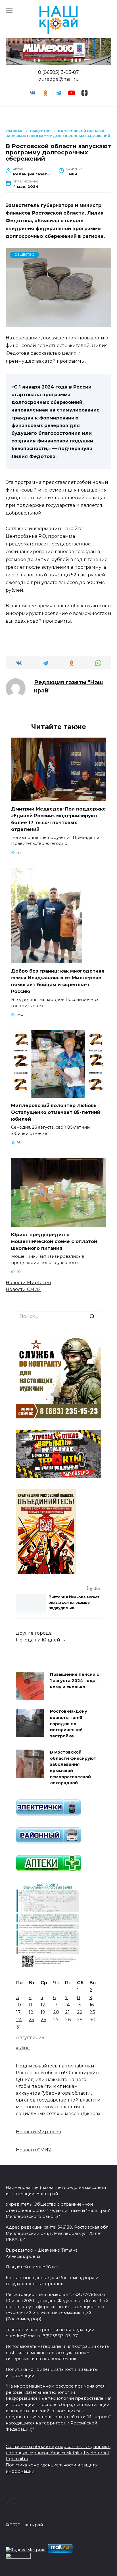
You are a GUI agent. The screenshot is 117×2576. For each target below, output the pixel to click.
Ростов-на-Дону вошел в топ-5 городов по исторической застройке (69, 1724)
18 (31, 2012)
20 (56, 2012)
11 (30, 2005)
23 (92, 2012)
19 (43, 2012)
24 (19, 2020)
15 (79, 2005)
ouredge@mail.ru (59, 79)
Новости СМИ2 (23, 1289)
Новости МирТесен (28, 1283)
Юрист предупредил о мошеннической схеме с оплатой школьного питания (54, 1241)
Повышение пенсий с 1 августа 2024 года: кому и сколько (75, 1681)
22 (80, 2012)
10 (19, 2005)
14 (67, 2005)
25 (31, 2020)
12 (43, 2005)
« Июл (23, 2048)
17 (18, 2012)
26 (43, 2020)
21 (67, 2012)
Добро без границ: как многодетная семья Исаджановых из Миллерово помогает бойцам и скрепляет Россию (58, 981)
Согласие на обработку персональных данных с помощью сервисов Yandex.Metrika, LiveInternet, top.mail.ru (58, 2453)
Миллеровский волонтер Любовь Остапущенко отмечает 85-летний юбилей (56, 1112)
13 (55, 2005)
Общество (25, 255)
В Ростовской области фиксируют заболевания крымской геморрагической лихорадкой (73, 1768)
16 (92, 2005)
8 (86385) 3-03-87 (58, 72)
